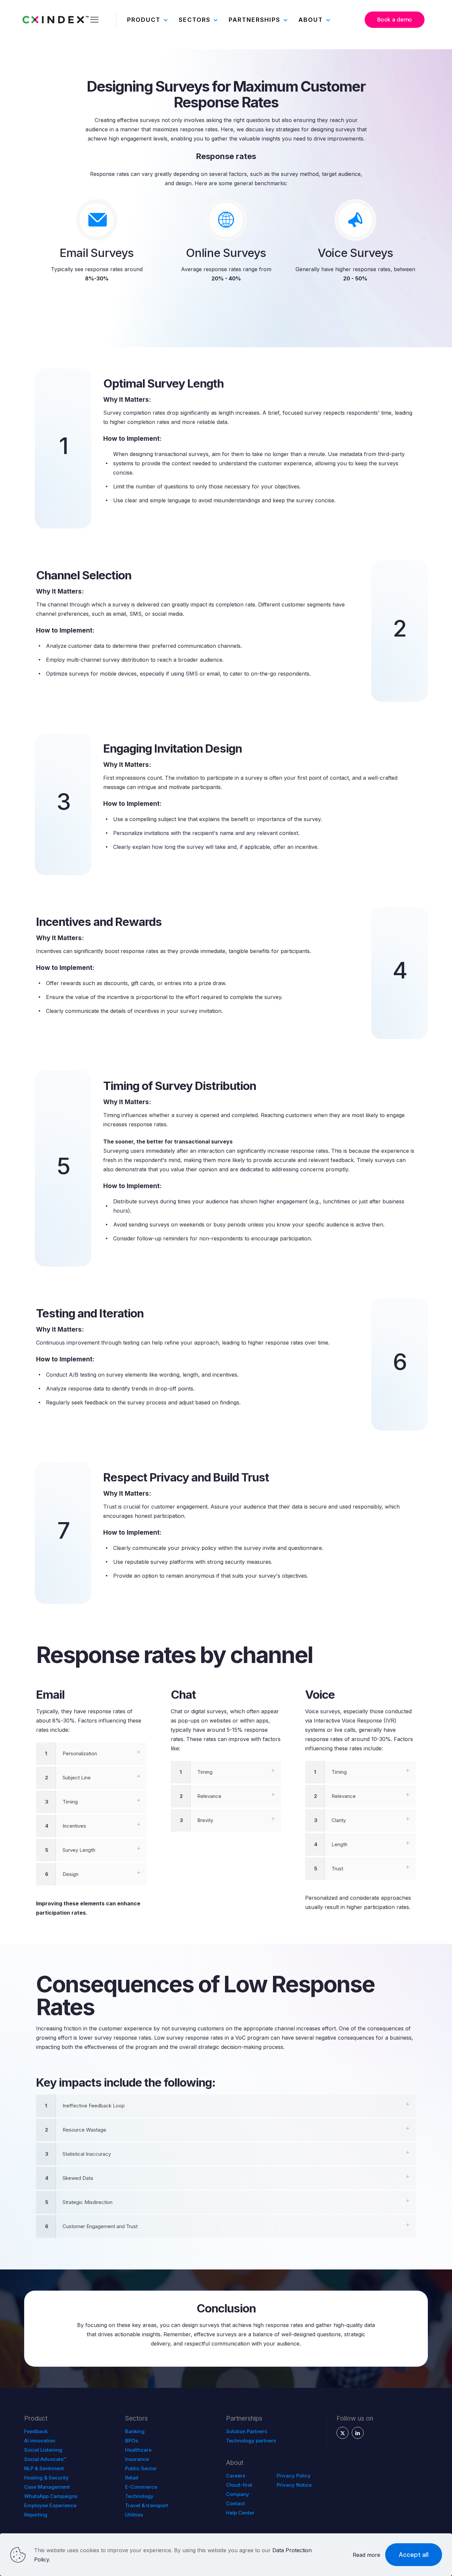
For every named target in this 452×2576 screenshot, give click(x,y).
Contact (235, 2503)
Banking (135, 2431)
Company (238, 2494)
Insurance (137, 2459)
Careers (236, 2476)
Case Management (47, 2487)
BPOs (132, 2441)
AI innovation (40, 2441)
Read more (366, 2555)
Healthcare (138, 2450)
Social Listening (43, 2450)
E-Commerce (141, 2487)
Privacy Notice (294, 2485)
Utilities (134, 2515)
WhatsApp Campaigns (51, 2496)
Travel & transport (147, 2505)
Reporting (36, 2515)
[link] (91, 1754)
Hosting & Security (46, 2478)
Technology (139, 2496)
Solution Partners (247, 2431)
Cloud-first (239, 2485)
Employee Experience (50, 2505)
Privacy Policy (294, 2476)
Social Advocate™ (45, 2459)
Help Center (240, 2513)
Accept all (414, 2555)
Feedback (36, 2431)
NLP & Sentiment (44, 2468)
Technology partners (251, 2441)
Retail (132, 2478)
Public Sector (141, 2468)
